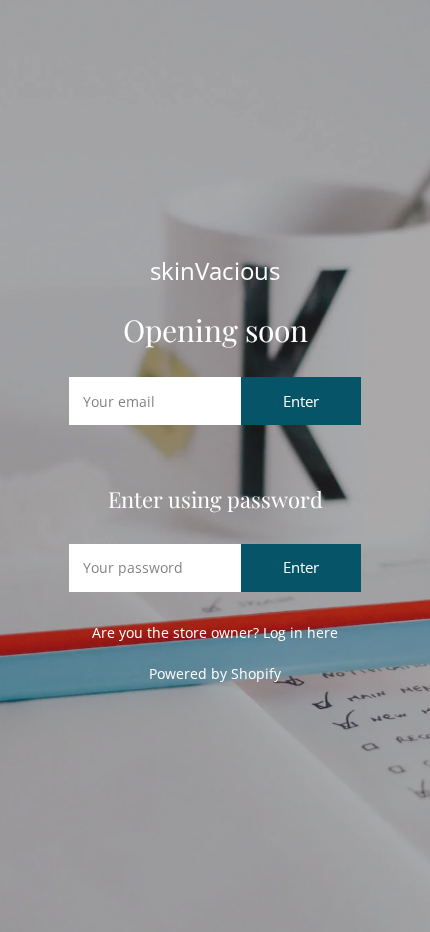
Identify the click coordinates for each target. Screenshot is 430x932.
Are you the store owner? (215, 632)
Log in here (300, 632)
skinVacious (215, 271)
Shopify (256, 673)
